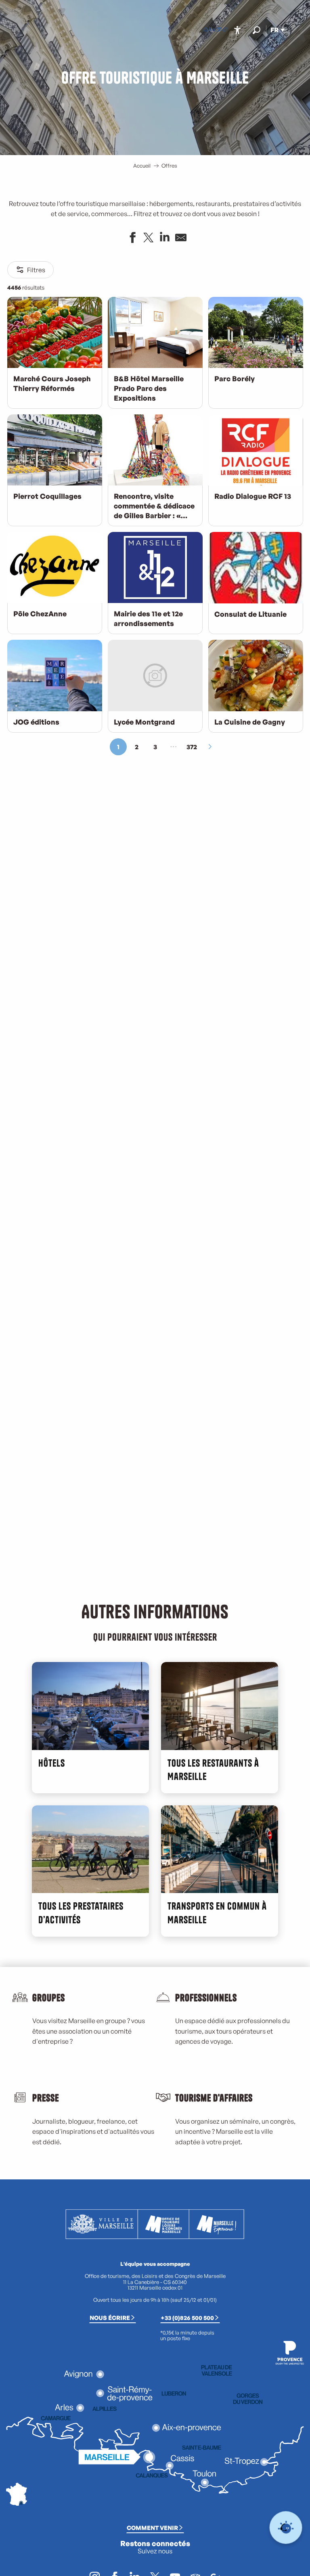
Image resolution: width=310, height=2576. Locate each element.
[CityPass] (219, 30)
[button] (257, 30)
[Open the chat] (286, 2528)
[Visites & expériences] (225, 30)
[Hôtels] (212, 30)
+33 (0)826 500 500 (187, 2318)
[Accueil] (206, 30)
